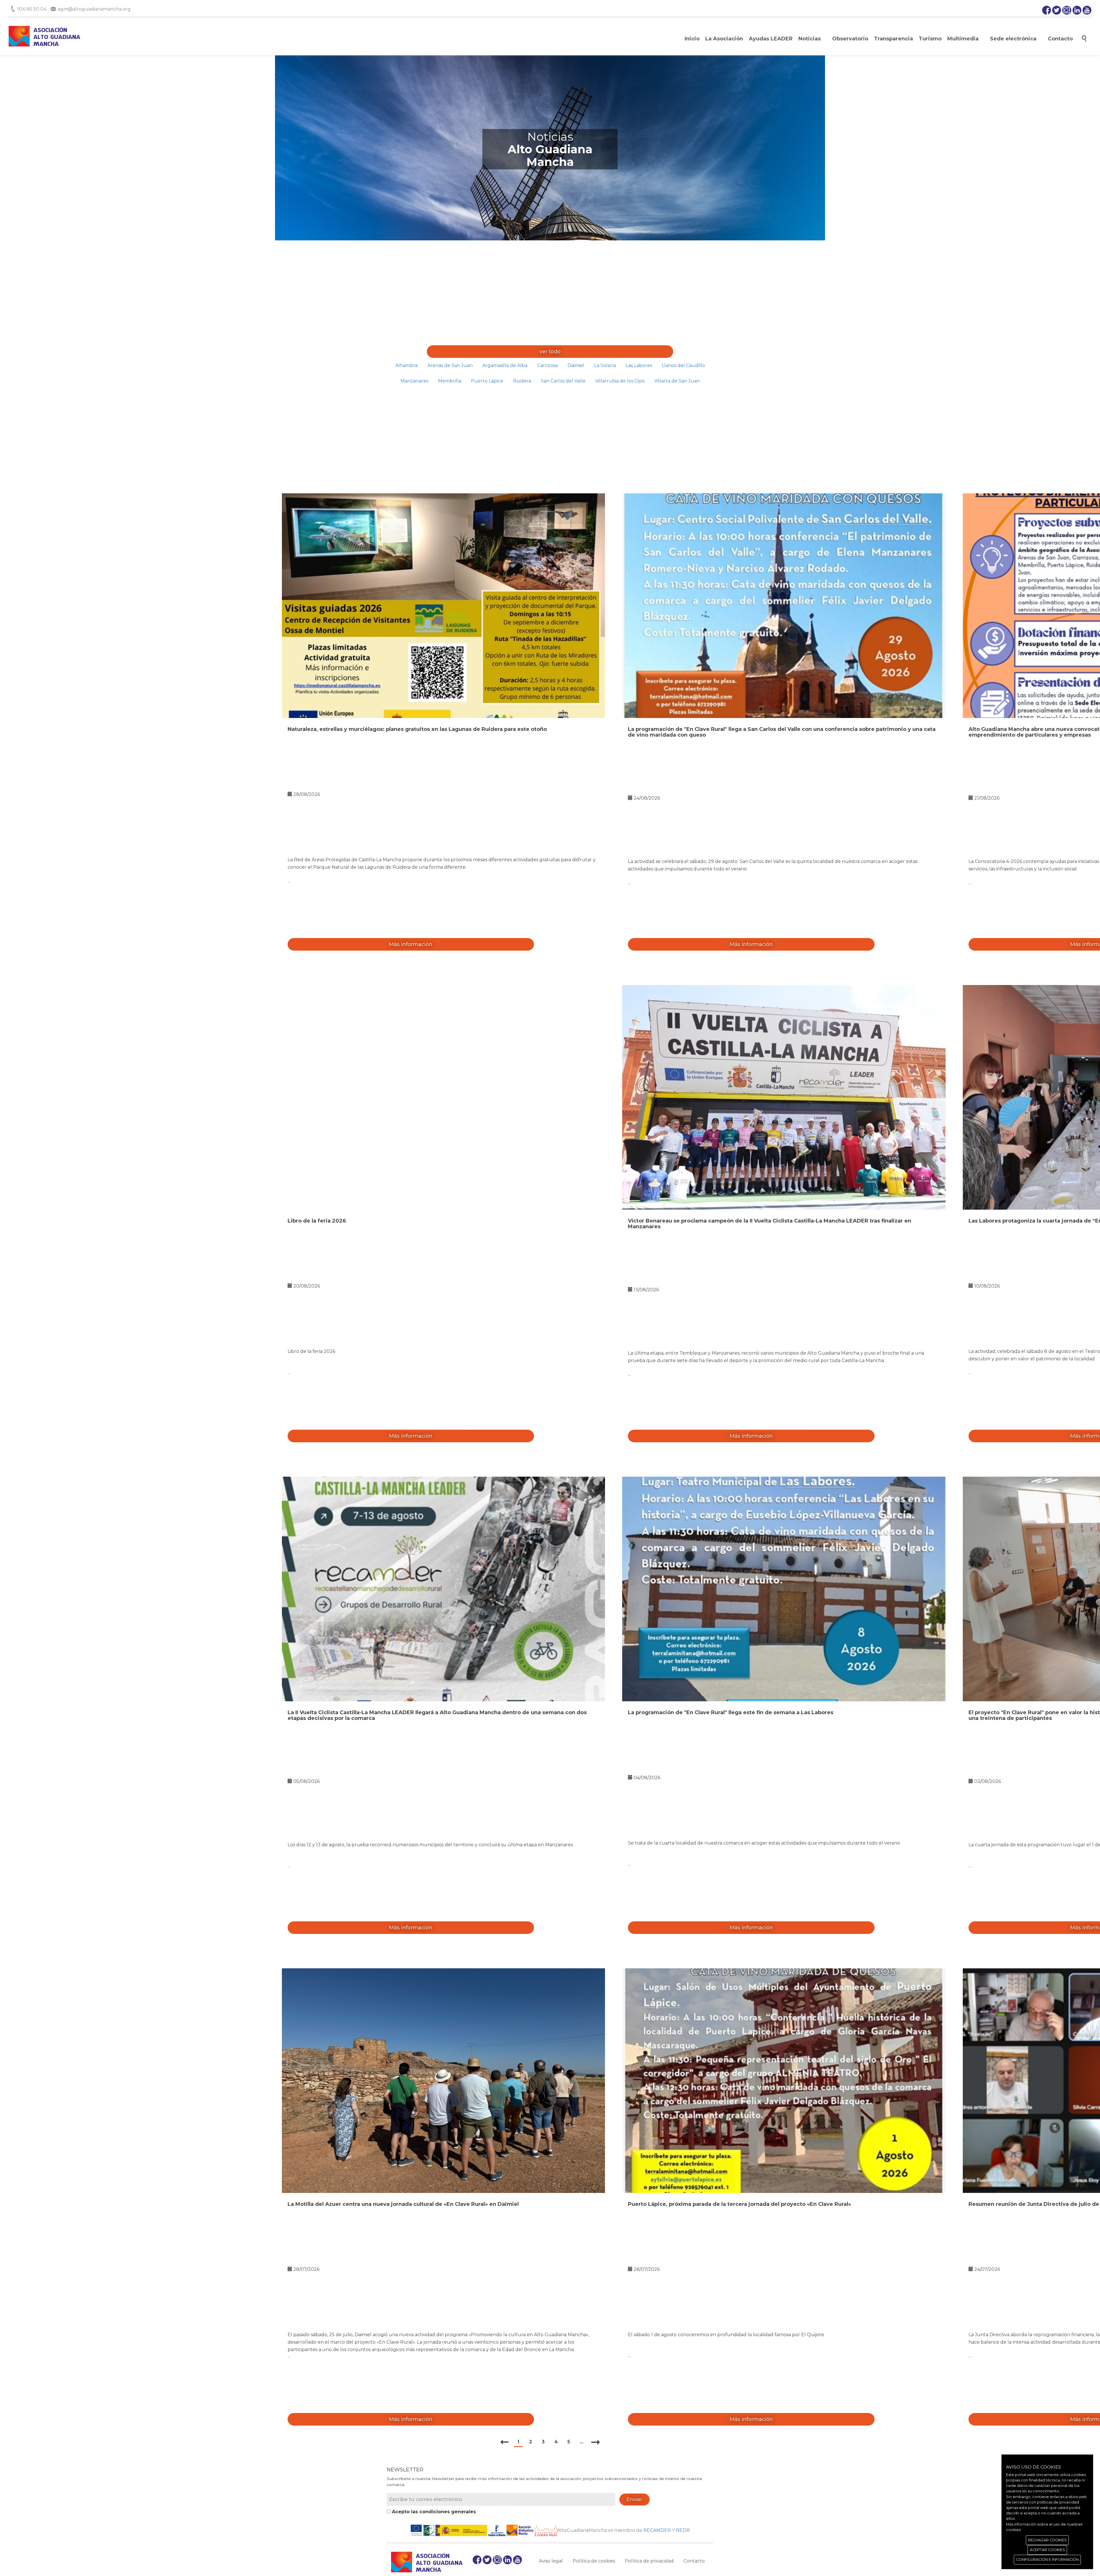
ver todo (550, 352)
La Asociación (724, 39)
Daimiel (576, 365)
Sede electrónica (1013, 39)
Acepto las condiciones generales (433, 2512)
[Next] (596, 2442)
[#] (444, 606)
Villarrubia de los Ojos (620, 381)
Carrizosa (547, 365)
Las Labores (639, 365)
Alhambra (406, 365)
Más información (411, 944)
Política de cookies (594, 2561)
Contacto (1060, 39)
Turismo (930, 39)
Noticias (810, 39)
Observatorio (850, 39)
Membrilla (450, 381)
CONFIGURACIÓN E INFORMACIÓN (1047, 2560)
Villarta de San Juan (677, 381)
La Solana (605, 365)
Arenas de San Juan (450, 365)
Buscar (1084, 39)
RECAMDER (657, 2530)
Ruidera (522, 381)
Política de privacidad (649, 2561)
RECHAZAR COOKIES (1047, 2540)
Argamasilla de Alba (505, 365)
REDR (683, 2530)
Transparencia (893, 39)
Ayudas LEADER (771, 39)
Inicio (692, 39)
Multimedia (963, 39)
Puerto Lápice (487, 381)
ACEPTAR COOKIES (1047, 2550)
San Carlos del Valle (563, 381)
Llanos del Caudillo (683, 365)
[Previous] (505, 2442)
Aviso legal (551, 2561)
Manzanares (414, 381)
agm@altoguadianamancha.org (94, 9)
